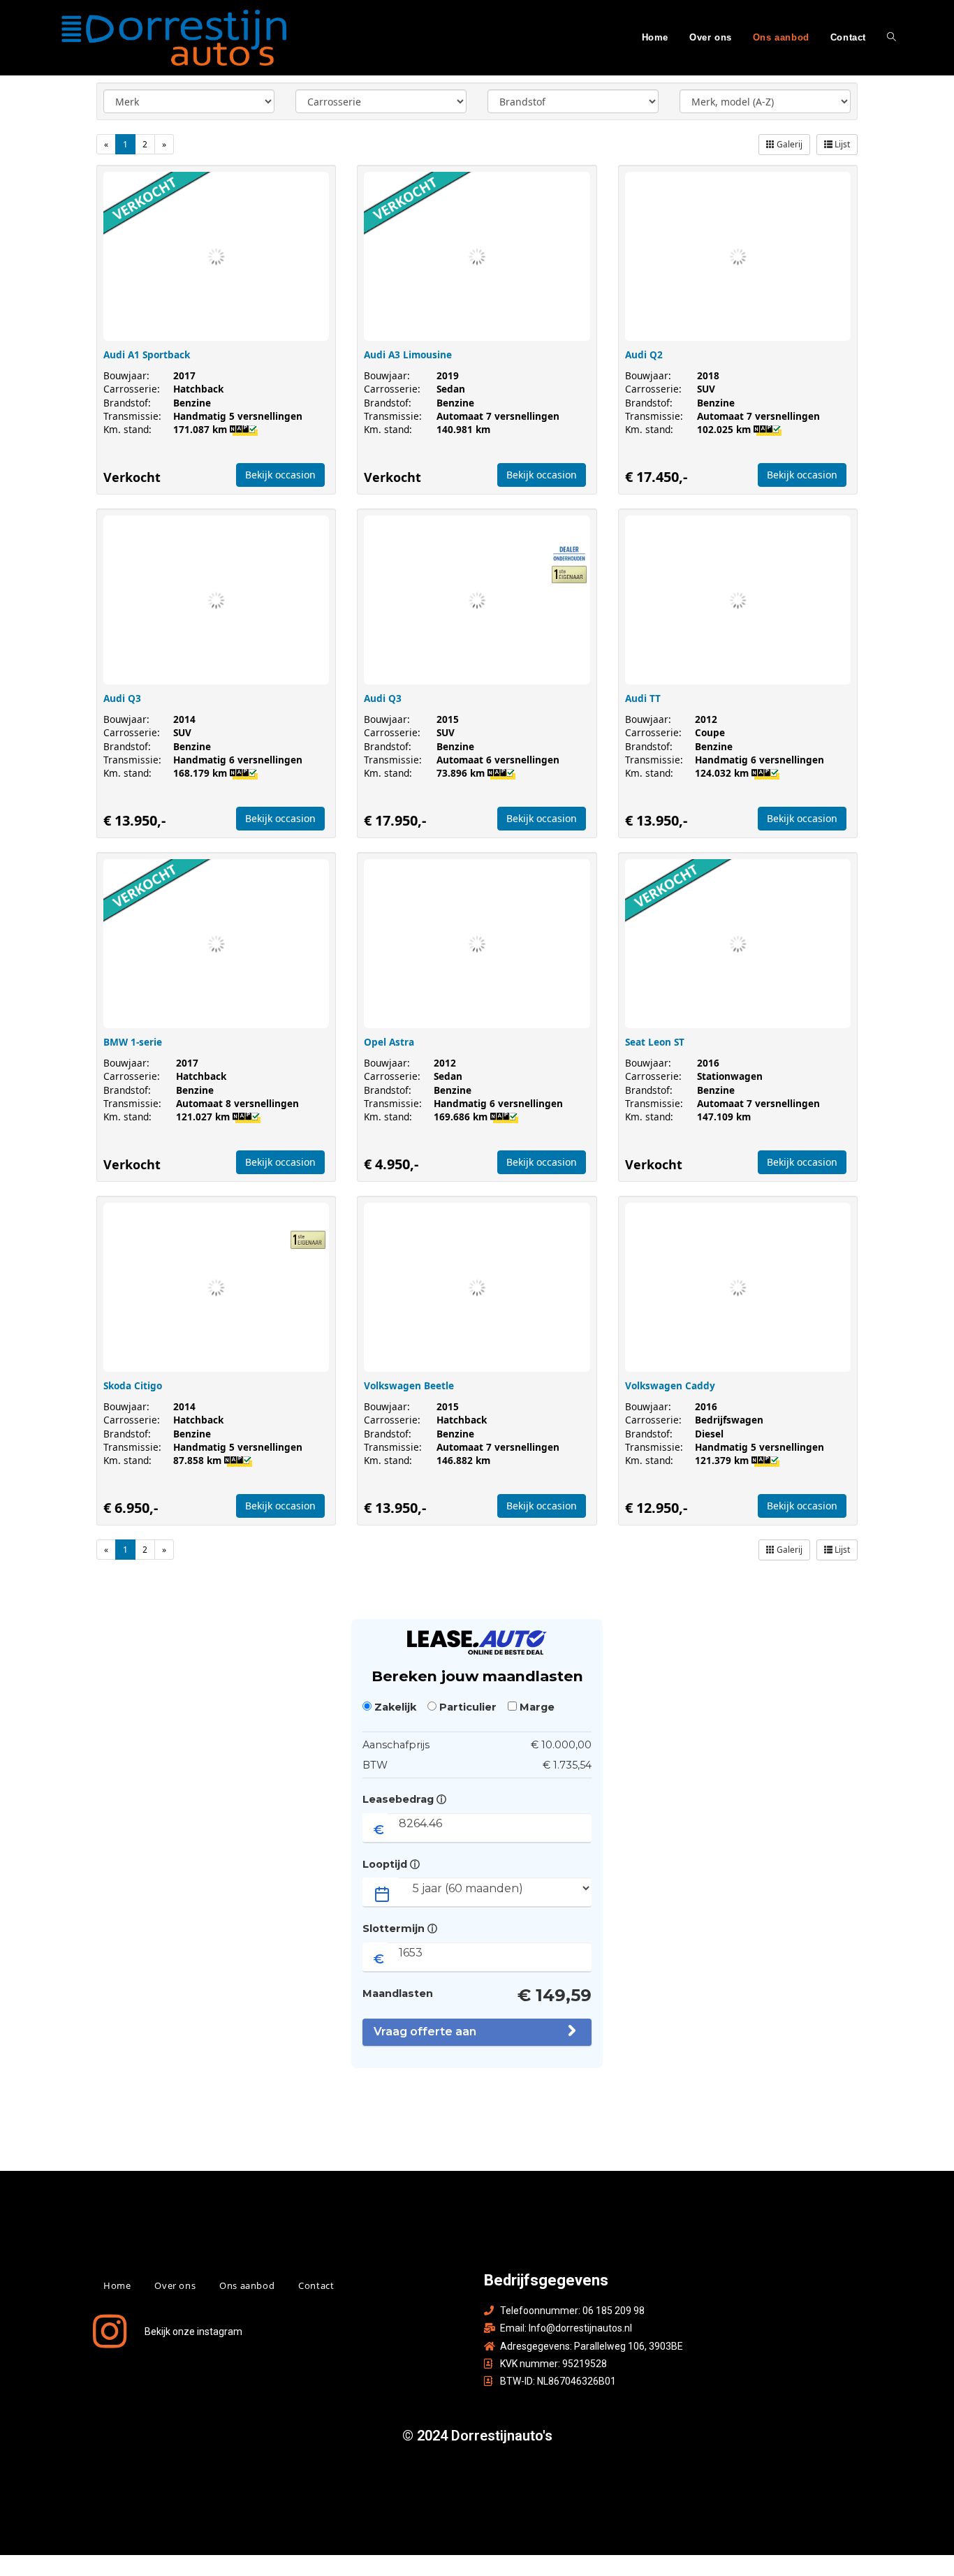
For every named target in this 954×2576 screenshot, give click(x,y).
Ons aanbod (247, 2285)
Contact (316, 2285)
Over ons (175, 2285)
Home (117, 2285)
